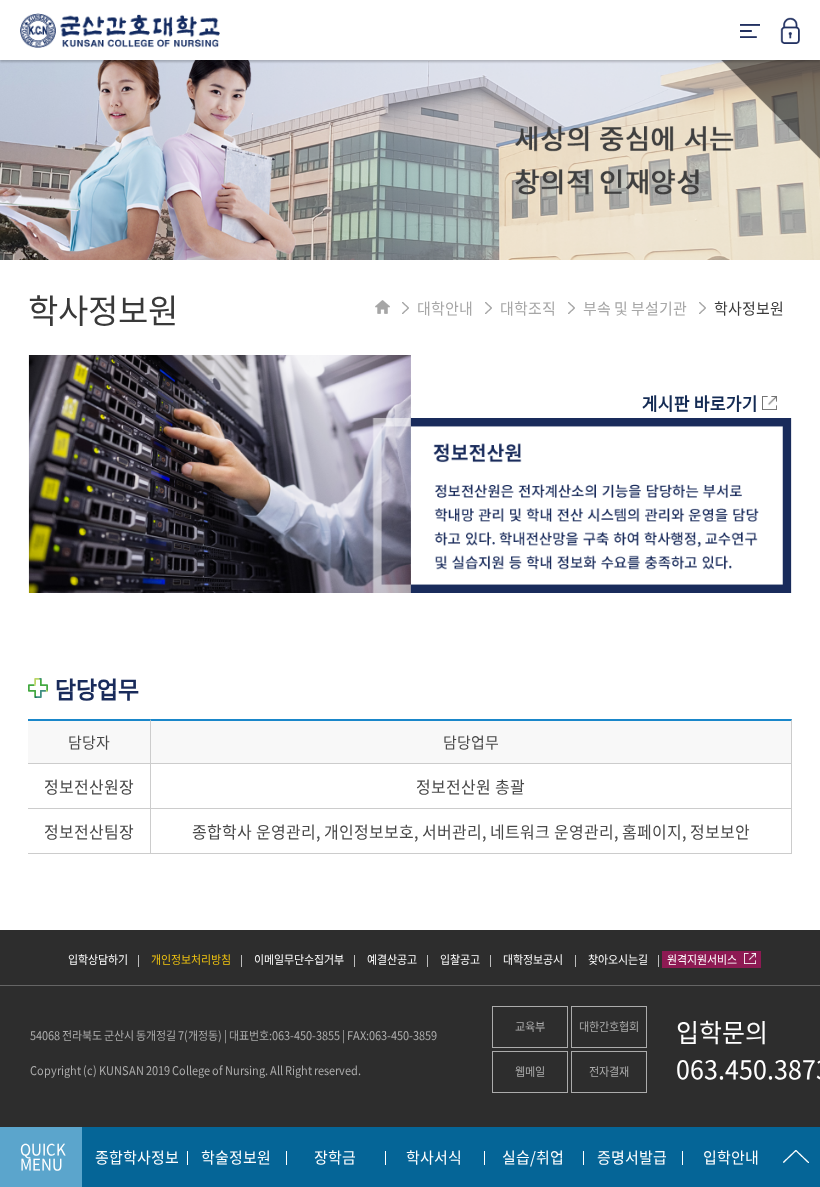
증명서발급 (632, 1158)
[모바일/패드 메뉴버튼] (750, 32)
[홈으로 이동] (382, 308)
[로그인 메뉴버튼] (800, 37)
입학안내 (731, 1158)
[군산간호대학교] (110, 38)
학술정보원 (236, 1158)
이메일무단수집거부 (299, 959)
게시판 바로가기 (702, 402)
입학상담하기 (98, 959)
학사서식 (434, 1158)
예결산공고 (392, 959)
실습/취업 (533, 1158)
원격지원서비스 (703, 959)
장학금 (335, 1158)
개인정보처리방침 (191, 959)
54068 (45, 1035)
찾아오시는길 (618, 959)
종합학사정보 (137, 1158)
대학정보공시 (534, 959)
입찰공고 (460, 959)
